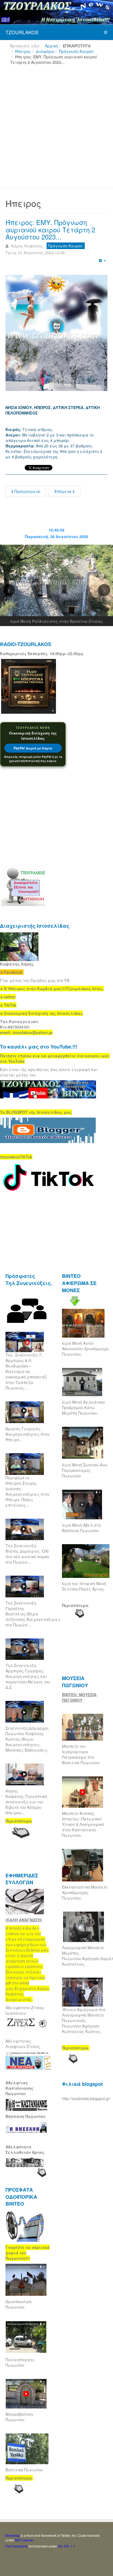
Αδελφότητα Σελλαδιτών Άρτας (25, 2149)
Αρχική (51, 46)
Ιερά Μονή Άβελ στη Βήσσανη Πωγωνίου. (81, 1528)
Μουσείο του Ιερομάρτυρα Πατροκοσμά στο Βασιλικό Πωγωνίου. (81, 1754)
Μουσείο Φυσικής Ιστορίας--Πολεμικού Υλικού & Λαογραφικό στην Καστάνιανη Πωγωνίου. (83, 1824)
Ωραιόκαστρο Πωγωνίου (19, 2304)
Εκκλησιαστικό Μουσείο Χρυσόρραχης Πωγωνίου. (85, 1892)
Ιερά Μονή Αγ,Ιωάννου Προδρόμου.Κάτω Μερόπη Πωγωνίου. (84, 1407)
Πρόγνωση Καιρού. (77, 51)
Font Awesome (17, 2546)
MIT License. (25, 2540)
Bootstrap (13, 2535)
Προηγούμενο (27, 491)
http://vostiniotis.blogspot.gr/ (86, 2098)
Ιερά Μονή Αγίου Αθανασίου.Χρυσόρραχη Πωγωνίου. (85, 1349)
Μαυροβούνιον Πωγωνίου (19, 2417)
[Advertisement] (56, 128)
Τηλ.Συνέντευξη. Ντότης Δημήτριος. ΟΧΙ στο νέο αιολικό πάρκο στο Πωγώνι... (27, 1554)
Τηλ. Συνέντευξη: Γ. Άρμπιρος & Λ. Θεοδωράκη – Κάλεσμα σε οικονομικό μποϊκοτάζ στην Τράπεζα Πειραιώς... (26, 1371)
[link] (52, 989)
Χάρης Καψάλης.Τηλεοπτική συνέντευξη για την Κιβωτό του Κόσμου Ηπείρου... (26, 1802)
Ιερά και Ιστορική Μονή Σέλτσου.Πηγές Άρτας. (84, 1586)
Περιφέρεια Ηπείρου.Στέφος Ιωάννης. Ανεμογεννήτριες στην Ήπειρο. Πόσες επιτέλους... (27, 1491)
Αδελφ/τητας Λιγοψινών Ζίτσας (23, 2044)
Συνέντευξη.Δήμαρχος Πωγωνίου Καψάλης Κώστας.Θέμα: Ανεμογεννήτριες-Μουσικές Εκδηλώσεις (27, 1739)
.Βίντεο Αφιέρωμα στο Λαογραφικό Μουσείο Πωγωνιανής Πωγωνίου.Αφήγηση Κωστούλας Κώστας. (84, 2020)
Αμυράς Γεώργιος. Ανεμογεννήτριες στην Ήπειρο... (27, 1434)
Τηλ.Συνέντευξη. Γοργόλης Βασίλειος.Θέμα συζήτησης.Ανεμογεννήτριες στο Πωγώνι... (33, 1614)
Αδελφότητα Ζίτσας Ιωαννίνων (25, 2010)
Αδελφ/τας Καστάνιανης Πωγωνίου (19, 2088)
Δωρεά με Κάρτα (33, 748)
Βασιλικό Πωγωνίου (24, 2470)
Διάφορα (45, 51)
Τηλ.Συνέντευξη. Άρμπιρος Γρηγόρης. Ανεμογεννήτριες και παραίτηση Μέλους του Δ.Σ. (28, 1676)
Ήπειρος (23, 51)
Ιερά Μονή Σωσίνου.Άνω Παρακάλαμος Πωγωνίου (85, 1470)
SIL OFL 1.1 (67, 2546)
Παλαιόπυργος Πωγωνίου (20, 2362)
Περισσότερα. (76, 1605)
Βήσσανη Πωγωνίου (26, 2116)
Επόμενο (63, 491)
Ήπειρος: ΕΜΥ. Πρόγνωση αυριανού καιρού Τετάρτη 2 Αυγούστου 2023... (50, 229)
